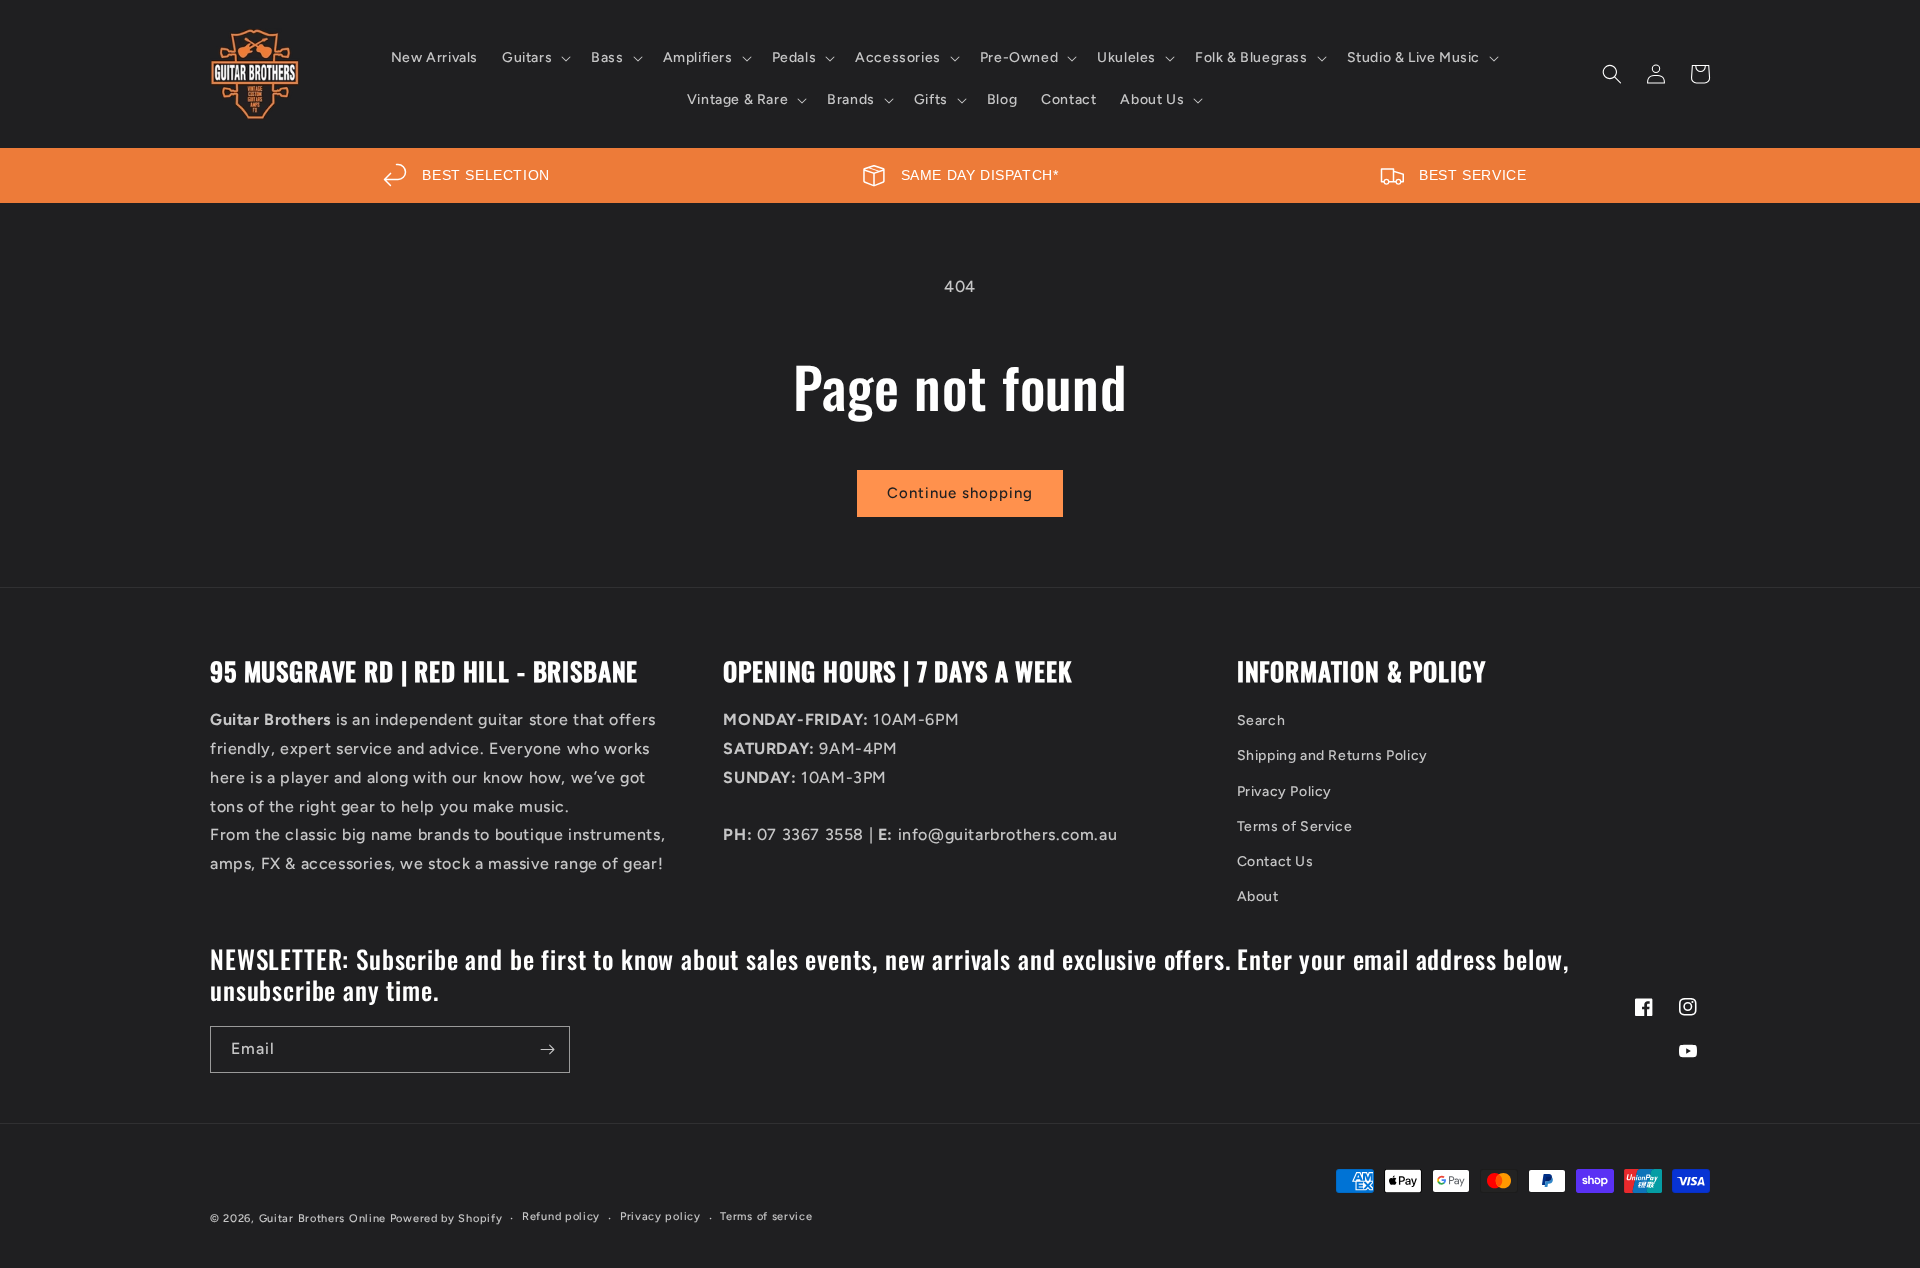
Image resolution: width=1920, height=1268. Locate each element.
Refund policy (561, 1216)
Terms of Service (1295, 826)
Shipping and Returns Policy (1332, 755)
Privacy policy (660, 1216)
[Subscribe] (547, 1049)
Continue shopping (960, 493)
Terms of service (766, 1216)
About (1258, 896)
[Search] (1612, 74)
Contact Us (1275, 861)
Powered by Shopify (446, 1218)
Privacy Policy (1284, 791)
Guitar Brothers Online (322, 1218)
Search (1261, 720)
